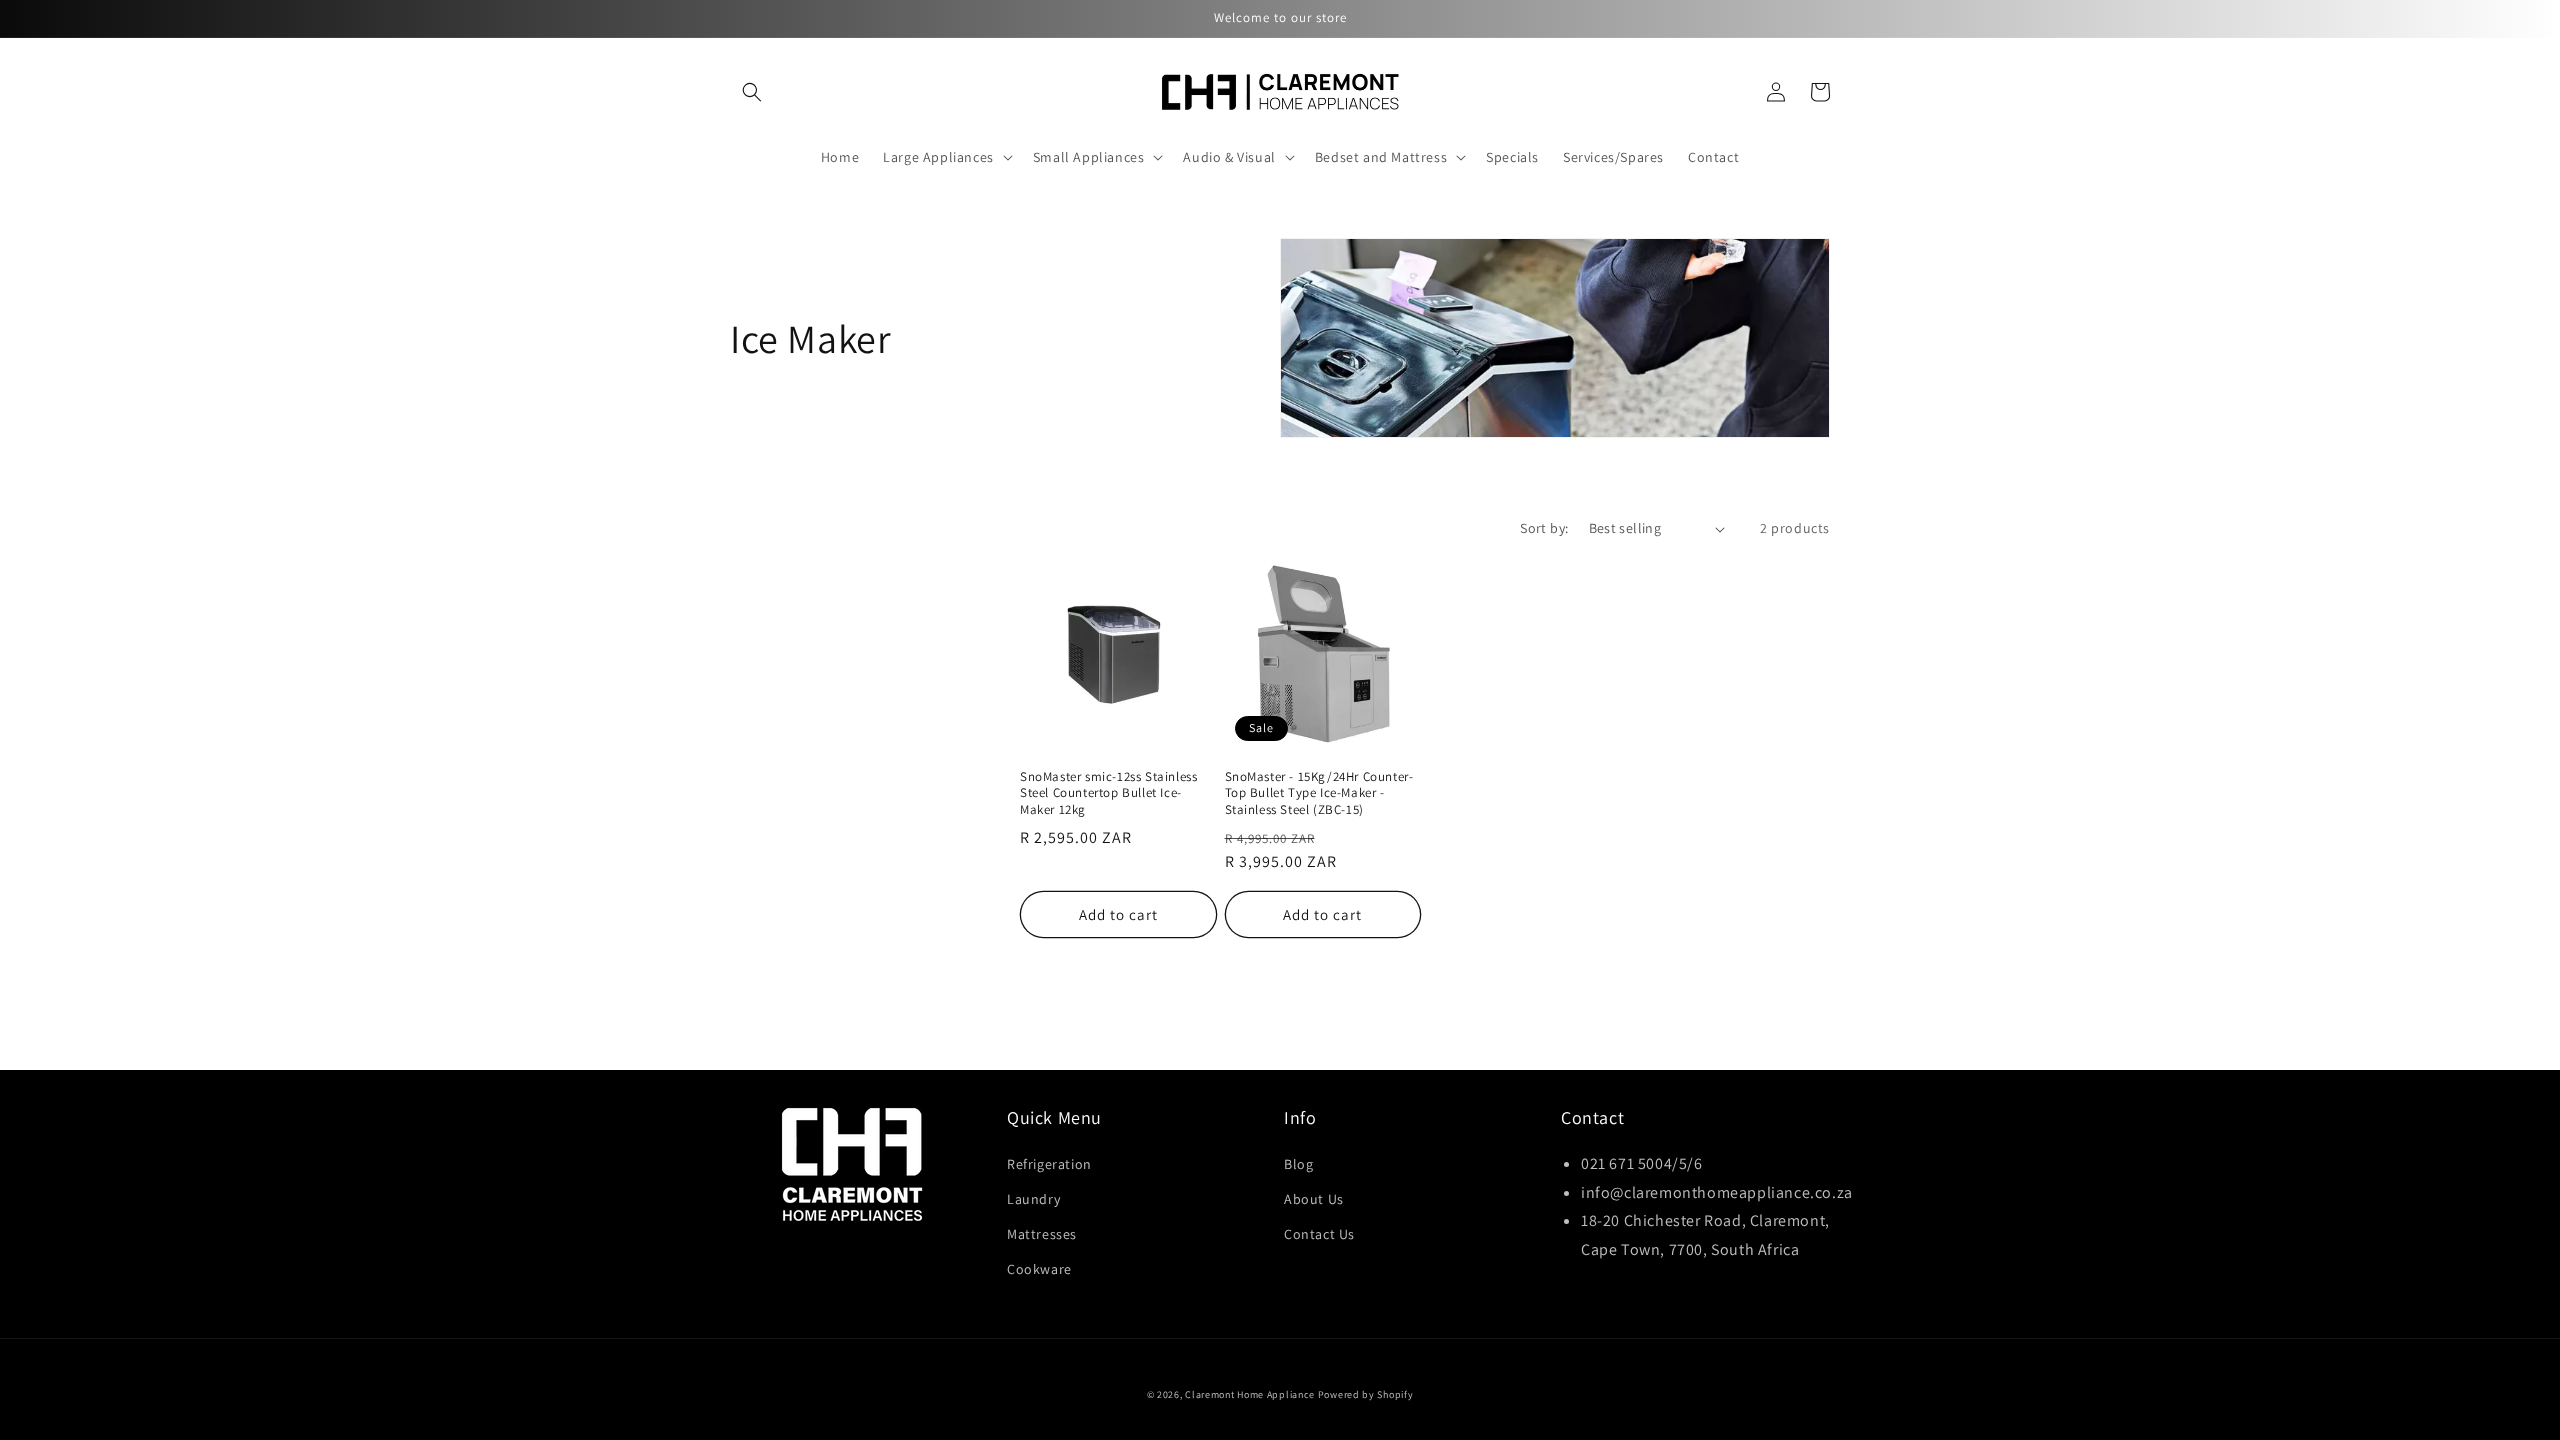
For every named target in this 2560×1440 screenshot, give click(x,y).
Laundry (1033, 1199)
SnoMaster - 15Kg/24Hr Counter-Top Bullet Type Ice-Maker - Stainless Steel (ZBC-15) (1319, 794)
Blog (1298, 1164)
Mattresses (1042, 1234)
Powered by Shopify (1366, 1394)
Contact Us (1319, 1234)
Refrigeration (1049, 1164)
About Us (1314, 1199)
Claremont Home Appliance (1251, 1394)
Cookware (1039, 1269)
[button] (752, 92)
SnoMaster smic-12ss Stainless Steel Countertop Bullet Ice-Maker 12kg (1108, 794)
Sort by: (1544, 528)
